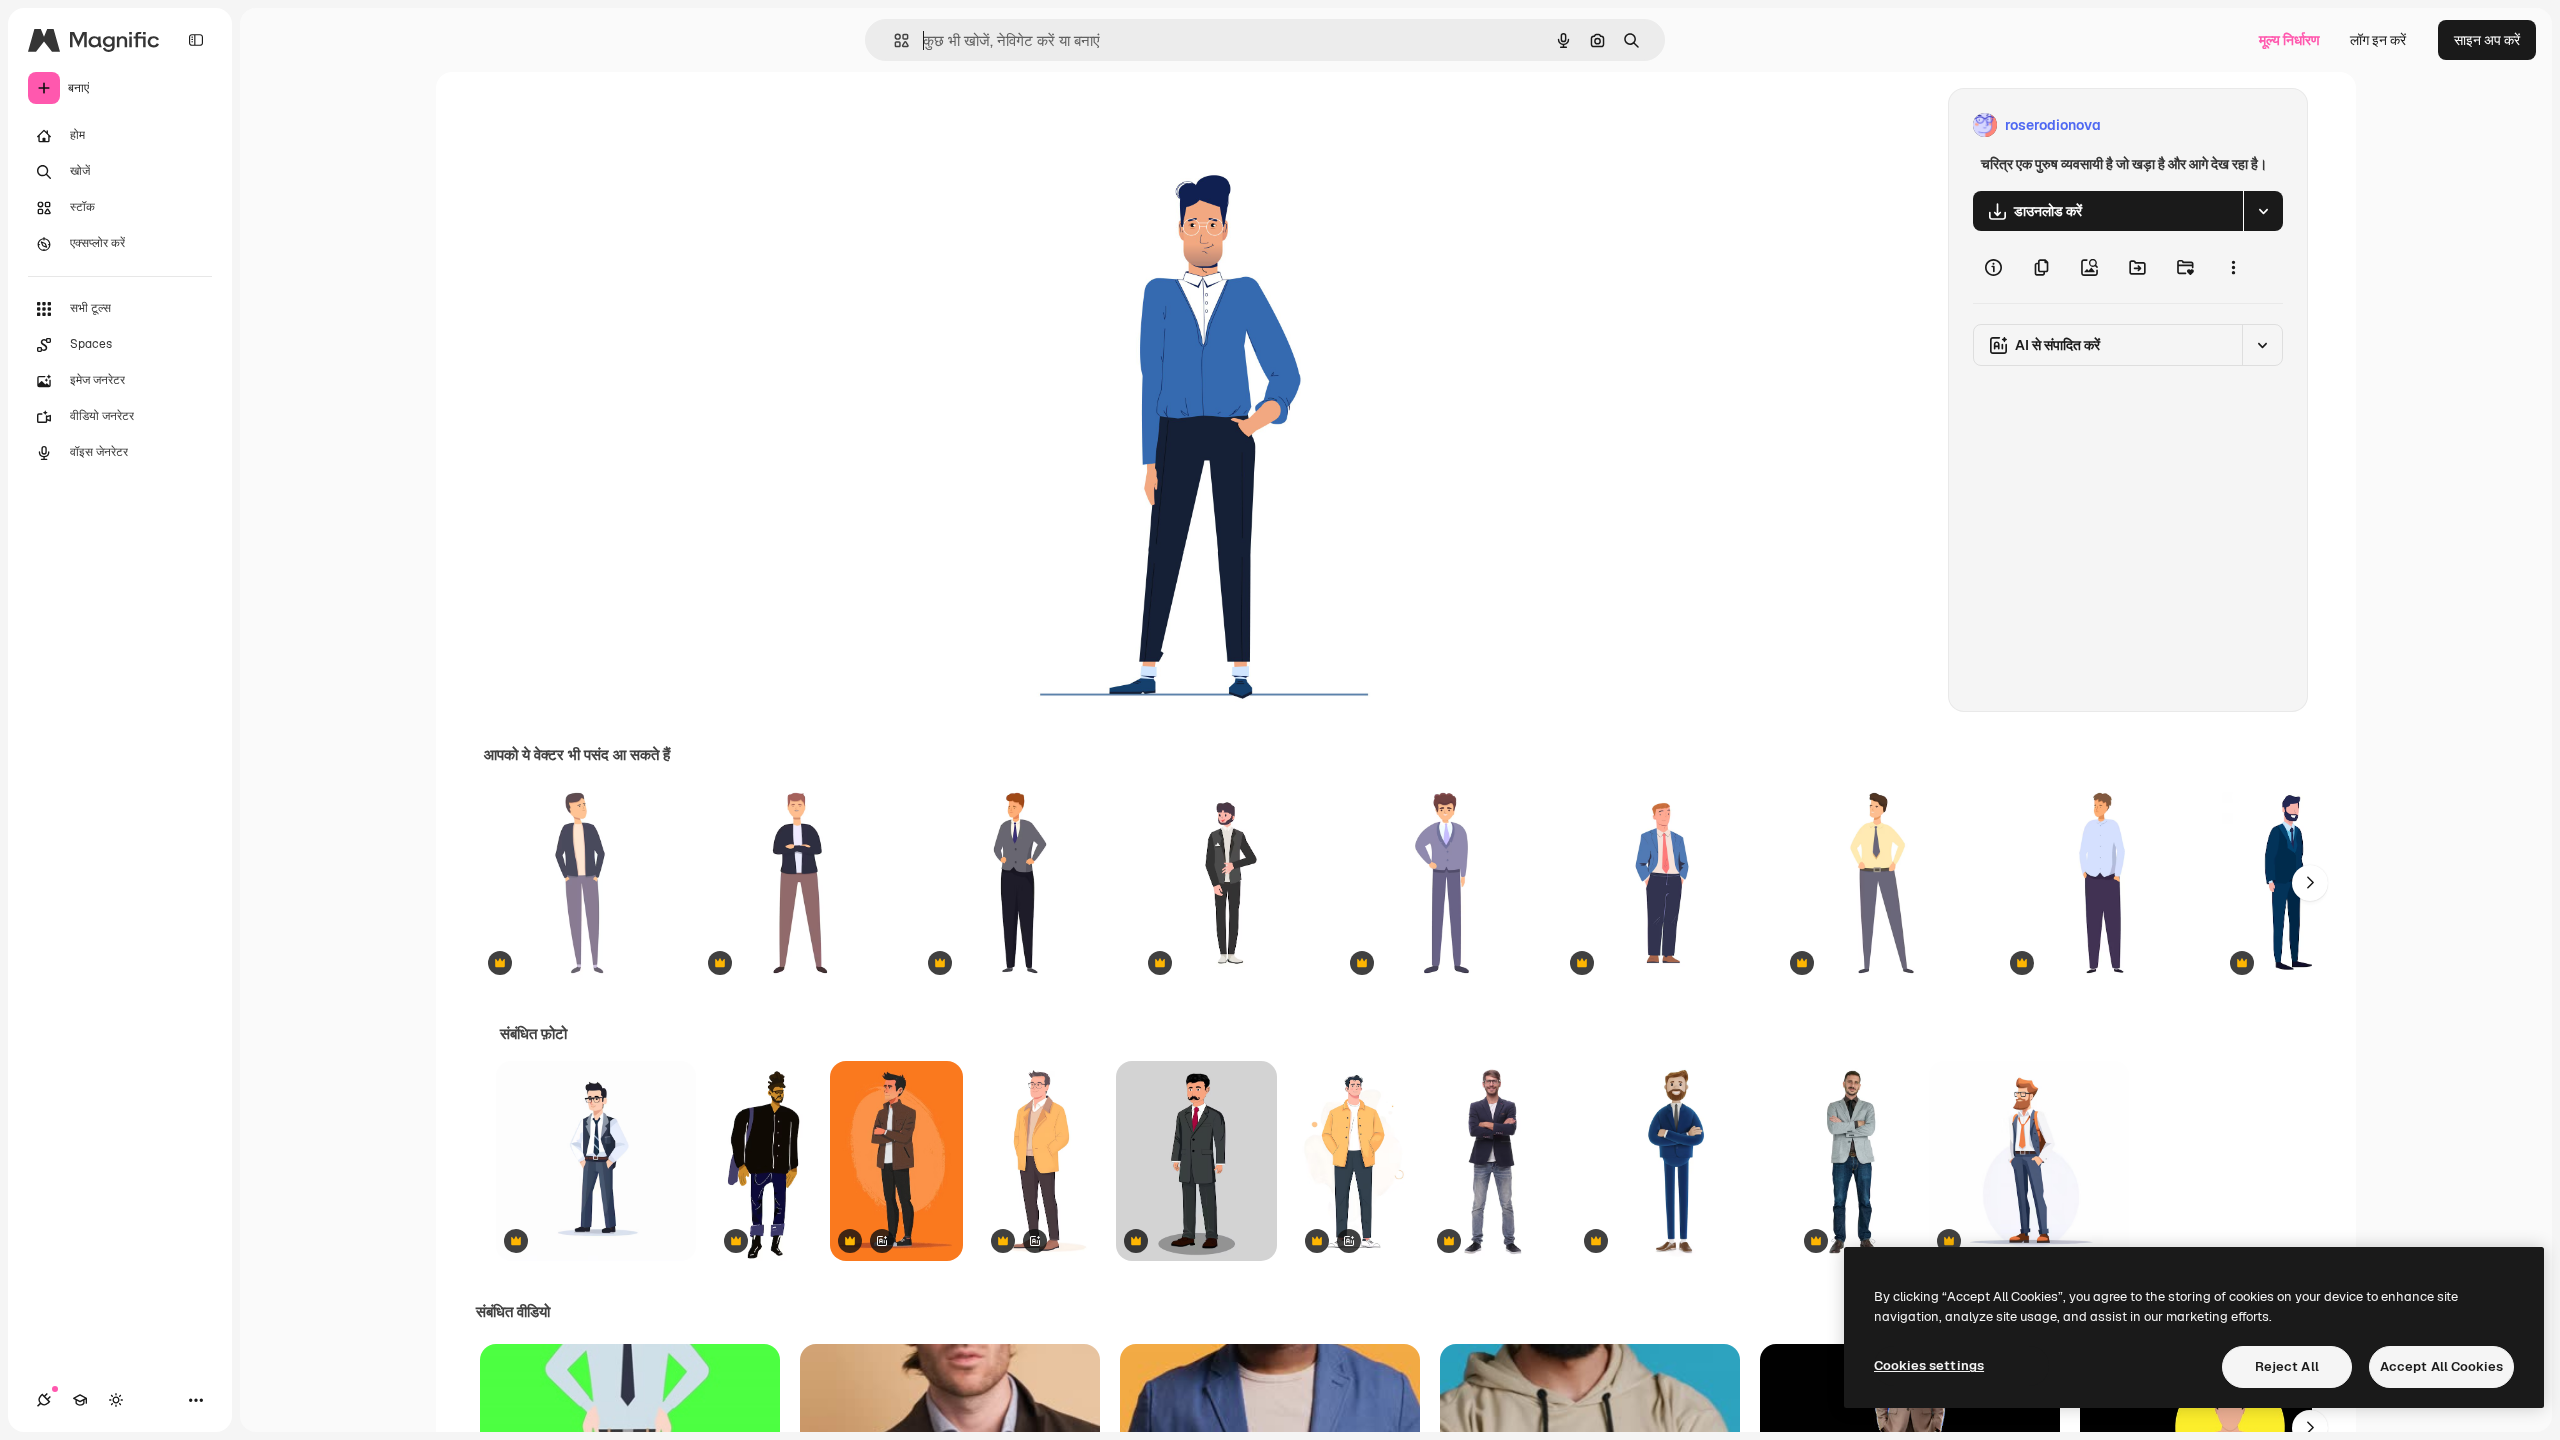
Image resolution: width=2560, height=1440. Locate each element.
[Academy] (80, 1400)
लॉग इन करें (2378, 40)
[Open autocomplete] (893, 40)
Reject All (2287, 1366)
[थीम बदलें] (116, 1400)
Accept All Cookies (2441, 1366)
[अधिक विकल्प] (2233, 267)
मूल (1005, 125)
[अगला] (2310, 883)
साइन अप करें (2487, 40)
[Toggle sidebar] (196, 40)
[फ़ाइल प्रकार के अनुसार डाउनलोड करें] (2263, 211)
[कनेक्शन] (44, 1400)
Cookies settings (1929, 1365)
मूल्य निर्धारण (2289, 40)
